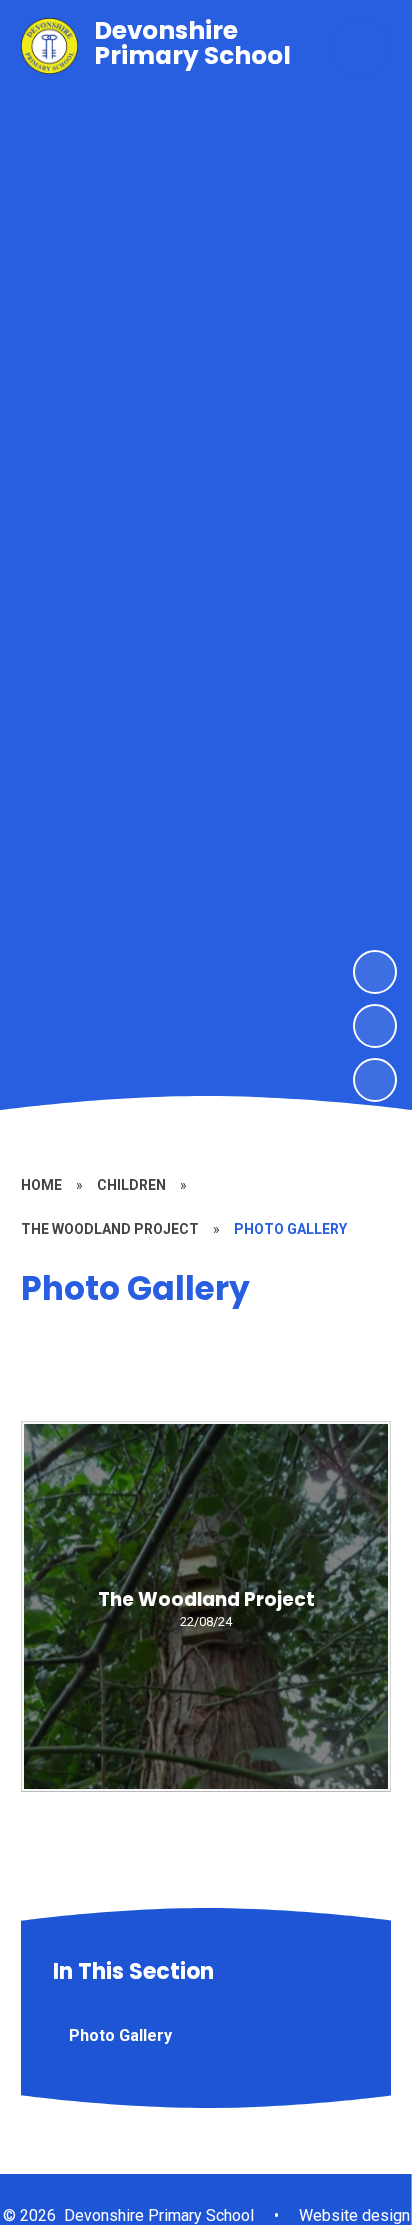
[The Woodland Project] (206, 1606)
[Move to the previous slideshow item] (375, 1026)
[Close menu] (361, 46)
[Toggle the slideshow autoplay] (375, 1080)
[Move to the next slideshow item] (375, 972)
